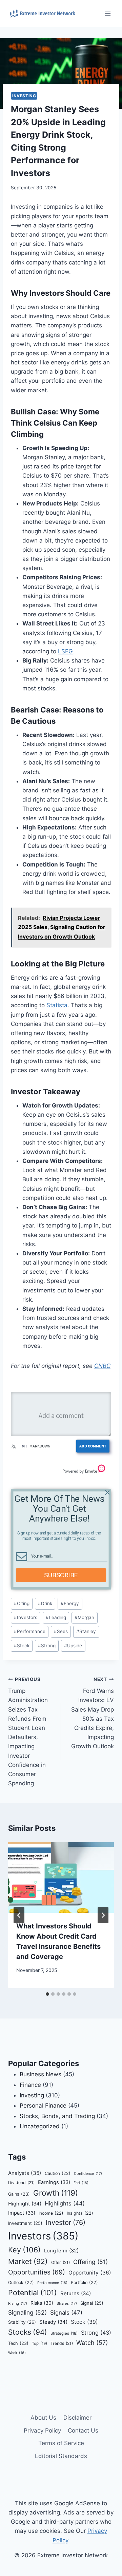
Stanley (86, 1631)
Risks (42, 2303)
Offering (90, 2262)
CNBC (102, 1366)
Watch (92, 2343)
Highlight (25, 2204)
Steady (53, 2322)
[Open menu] (108, 13)
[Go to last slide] (19, 1915)
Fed (81, 2183)
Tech (18, 2343)
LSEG (65, 651)
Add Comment (93, 1446)
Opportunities (37, 2272)
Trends (62, 2343)
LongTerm (61, 2251)
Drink (45, 1603)
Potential (33, 2292)
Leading (56, 1617)
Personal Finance (43, 2106)
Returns (76, 2294)
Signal (92, 2303)
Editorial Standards (61, 2456)
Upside (73, 1646)
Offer (60, 2262)
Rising (18, 2303)
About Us (43, 2418)
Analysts (25, 2173)
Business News (40, 2074)
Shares (67, 2303)
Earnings (54, 2182)
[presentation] (61, 1877)
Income (51, 2213)
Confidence (88, 2174)
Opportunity (90, 2273)
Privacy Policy (42, 2431)
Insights (80, 2213)
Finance (30, 2085)
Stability (22, 2322)
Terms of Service (61, 2443)
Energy (70, 1603)
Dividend (21, 2183)
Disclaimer (77, 2418)
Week (17, 2353)
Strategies (64, 2333)
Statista (57, 1005)
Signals (66, 2313)
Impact (22, 2213)
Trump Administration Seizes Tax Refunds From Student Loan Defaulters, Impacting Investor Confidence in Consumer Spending (28, 1732)
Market (28, 2261)
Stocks (28, 2332)
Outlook (21, 2282)
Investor (66, 2222)
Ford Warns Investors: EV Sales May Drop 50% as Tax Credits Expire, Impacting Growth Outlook (93, 1713)
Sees (61, 1631)
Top (39, 2343)
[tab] (47, 1994)
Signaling (27, 2312)
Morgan (84, 1617)
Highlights (65, 2203)
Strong (47, 1646)
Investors (26, 1617)
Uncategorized (40, 2126)
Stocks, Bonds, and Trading (57, 2116)
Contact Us (83, 2431)
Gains (19, 2194)
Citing (22, 1603)
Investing (24, 96)
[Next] (103, 1915)
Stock (22, 1646)
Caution (58, 2173)
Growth (56, 2193)
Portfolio (84, 2282)
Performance (30, 1631)
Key (24, 2250)
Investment (25, 2223)
